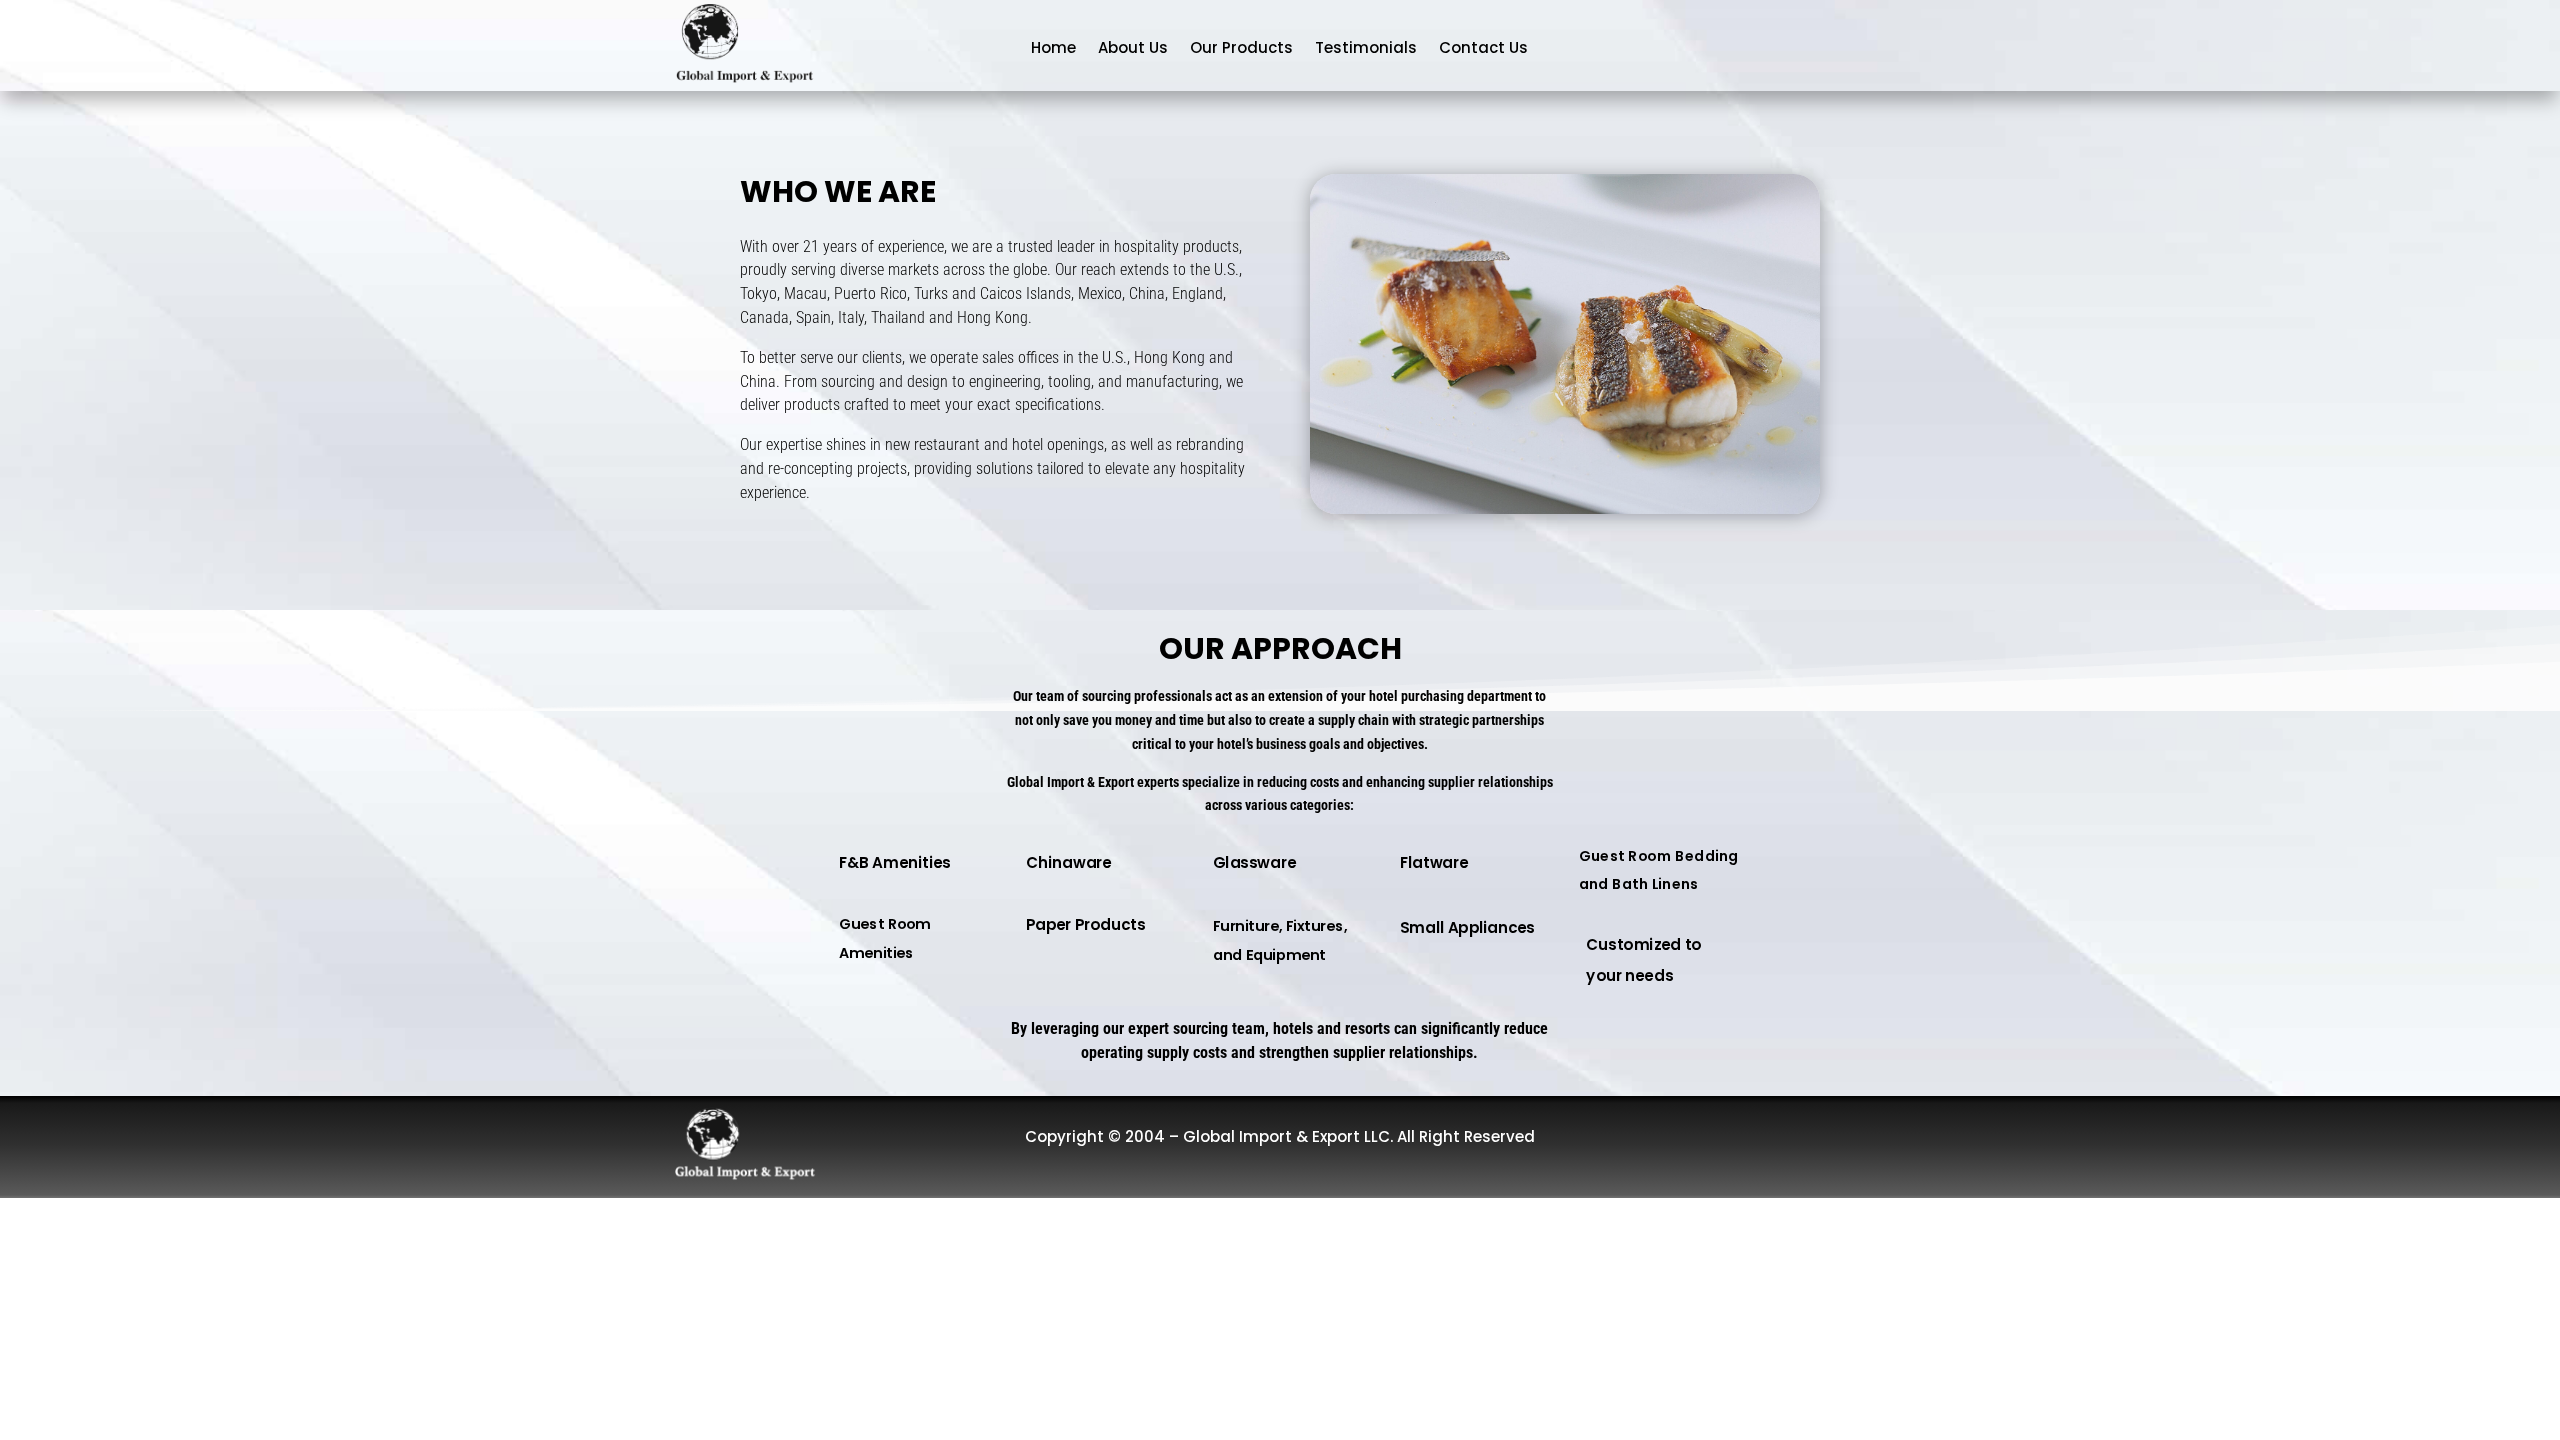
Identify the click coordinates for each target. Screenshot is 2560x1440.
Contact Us (1483, 47)
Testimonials (1366, 47)
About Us (1133, 47)
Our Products (1241, 47)
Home (1053, 47)
